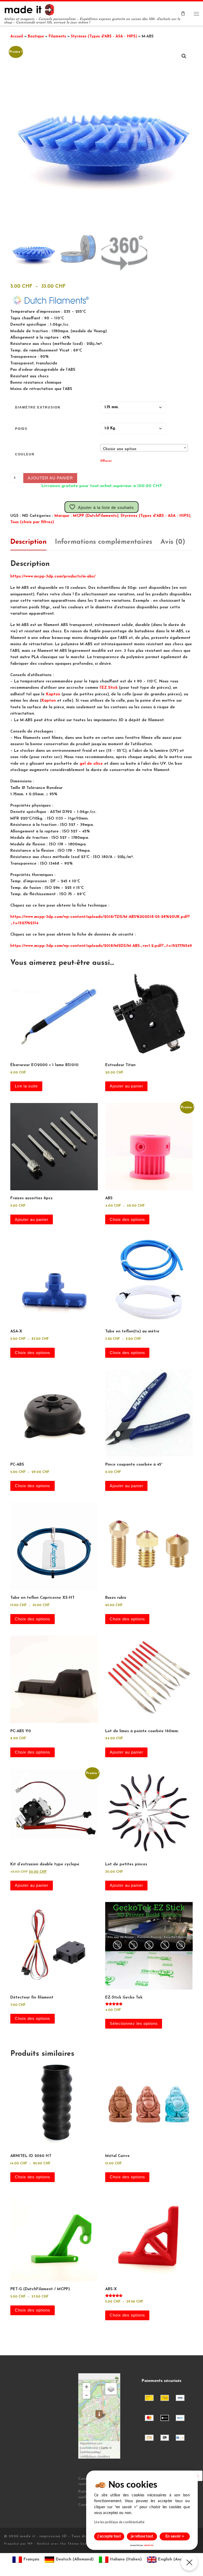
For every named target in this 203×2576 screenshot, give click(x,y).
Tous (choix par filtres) (32, 522)
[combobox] (144, 448)
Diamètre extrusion (38, 407)
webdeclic (149, 2545)
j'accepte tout (109, 2536)
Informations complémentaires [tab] (104, 542)
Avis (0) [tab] (173, 542)
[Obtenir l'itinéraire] (117, 2377)
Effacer (106, 461)
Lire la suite (26, 1086)
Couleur (25, 454)
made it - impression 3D (43, 2536)
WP (30, 2544)
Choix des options (127, 1220)
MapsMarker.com (91, 2443)
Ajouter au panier (50, 478)
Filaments (57, 37)
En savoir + (175, 2536)
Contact (85, 2505)
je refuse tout (142, 2536)
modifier (104, 2456)
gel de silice (91, 764)
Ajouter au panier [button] (126, 1086)
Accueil (17, 37)
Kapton (53, 694)
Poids (21, 429)
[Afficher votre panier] (183, 14)
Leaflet (85, 2448)
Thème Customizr (83, 2544)
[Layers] (111, 2389)
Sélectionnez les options (134, 2024)
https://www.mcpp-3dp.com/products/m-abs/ (53, 577)
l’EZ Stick (109, 688)
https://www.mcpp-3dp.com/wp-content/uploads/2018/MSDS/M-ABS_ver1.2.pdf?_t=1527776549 (101, 946)
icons (94, 2448)
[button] (184, 56)
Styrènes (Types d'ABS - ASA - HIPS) (104, 37)
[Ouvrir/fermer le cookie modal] (189, 2562)
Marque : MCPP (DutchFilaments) (86, 516)
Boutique (36, 37)
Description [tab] (28, 542)
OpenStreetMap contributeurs (90, 2454)
